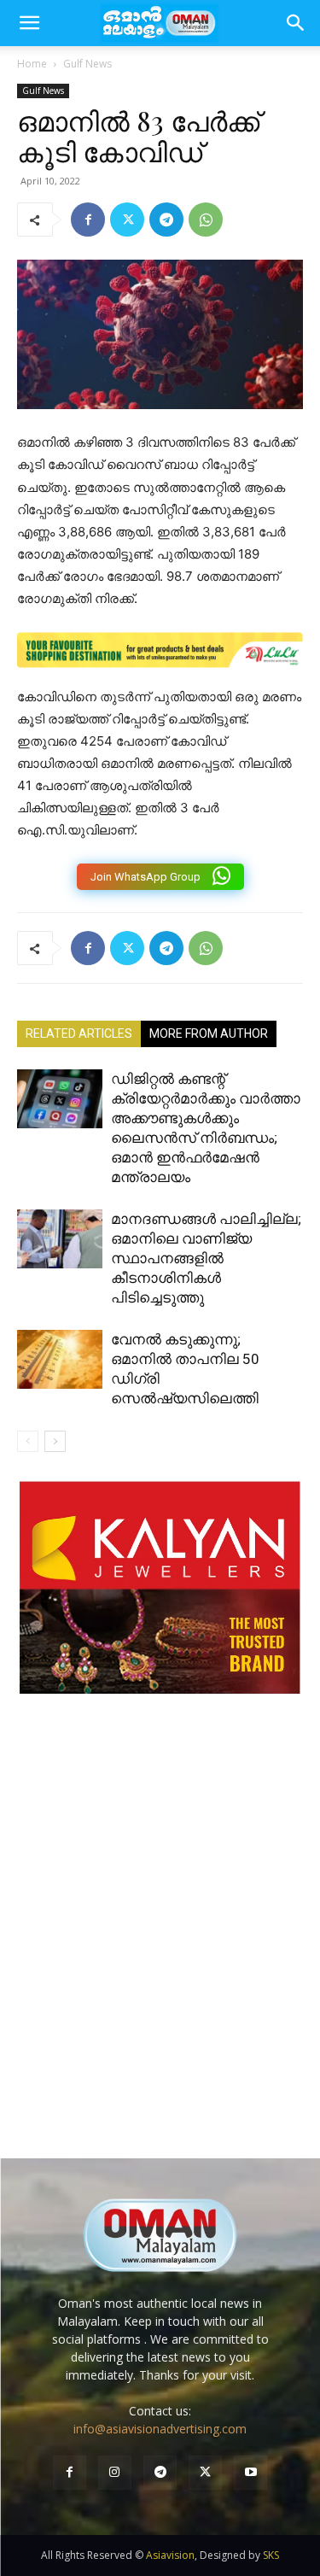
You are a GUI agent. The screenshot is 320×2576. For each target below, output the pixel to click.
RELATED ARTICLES (79, 1033)
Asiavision (170, 2555)
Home (32, 64)
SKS (271, 2555)
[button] (296, 23)
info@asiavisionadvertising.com (160, 2429)
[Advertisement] (160, 1944)
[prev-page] (28, 1441)
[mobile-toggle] (29, 23)
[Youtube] (250, 2472)
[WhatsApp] (206, 220)
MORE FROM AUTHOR (209, 1033)
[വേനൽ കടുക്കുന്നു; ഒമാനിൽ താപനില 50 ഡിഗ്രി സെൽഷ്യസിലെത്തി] (60, 1359)
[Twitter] (127, 220)
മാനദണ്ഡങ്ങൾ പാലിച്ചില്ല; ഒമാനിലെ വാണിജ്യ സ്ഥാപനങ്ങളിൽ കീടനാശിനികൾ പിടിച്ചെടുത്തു (206, 1258)
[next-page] (55, 1441)
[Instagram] (115, 2472)
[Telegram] (166, 220)
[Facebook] (88, 220)
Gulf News (87, 64)
